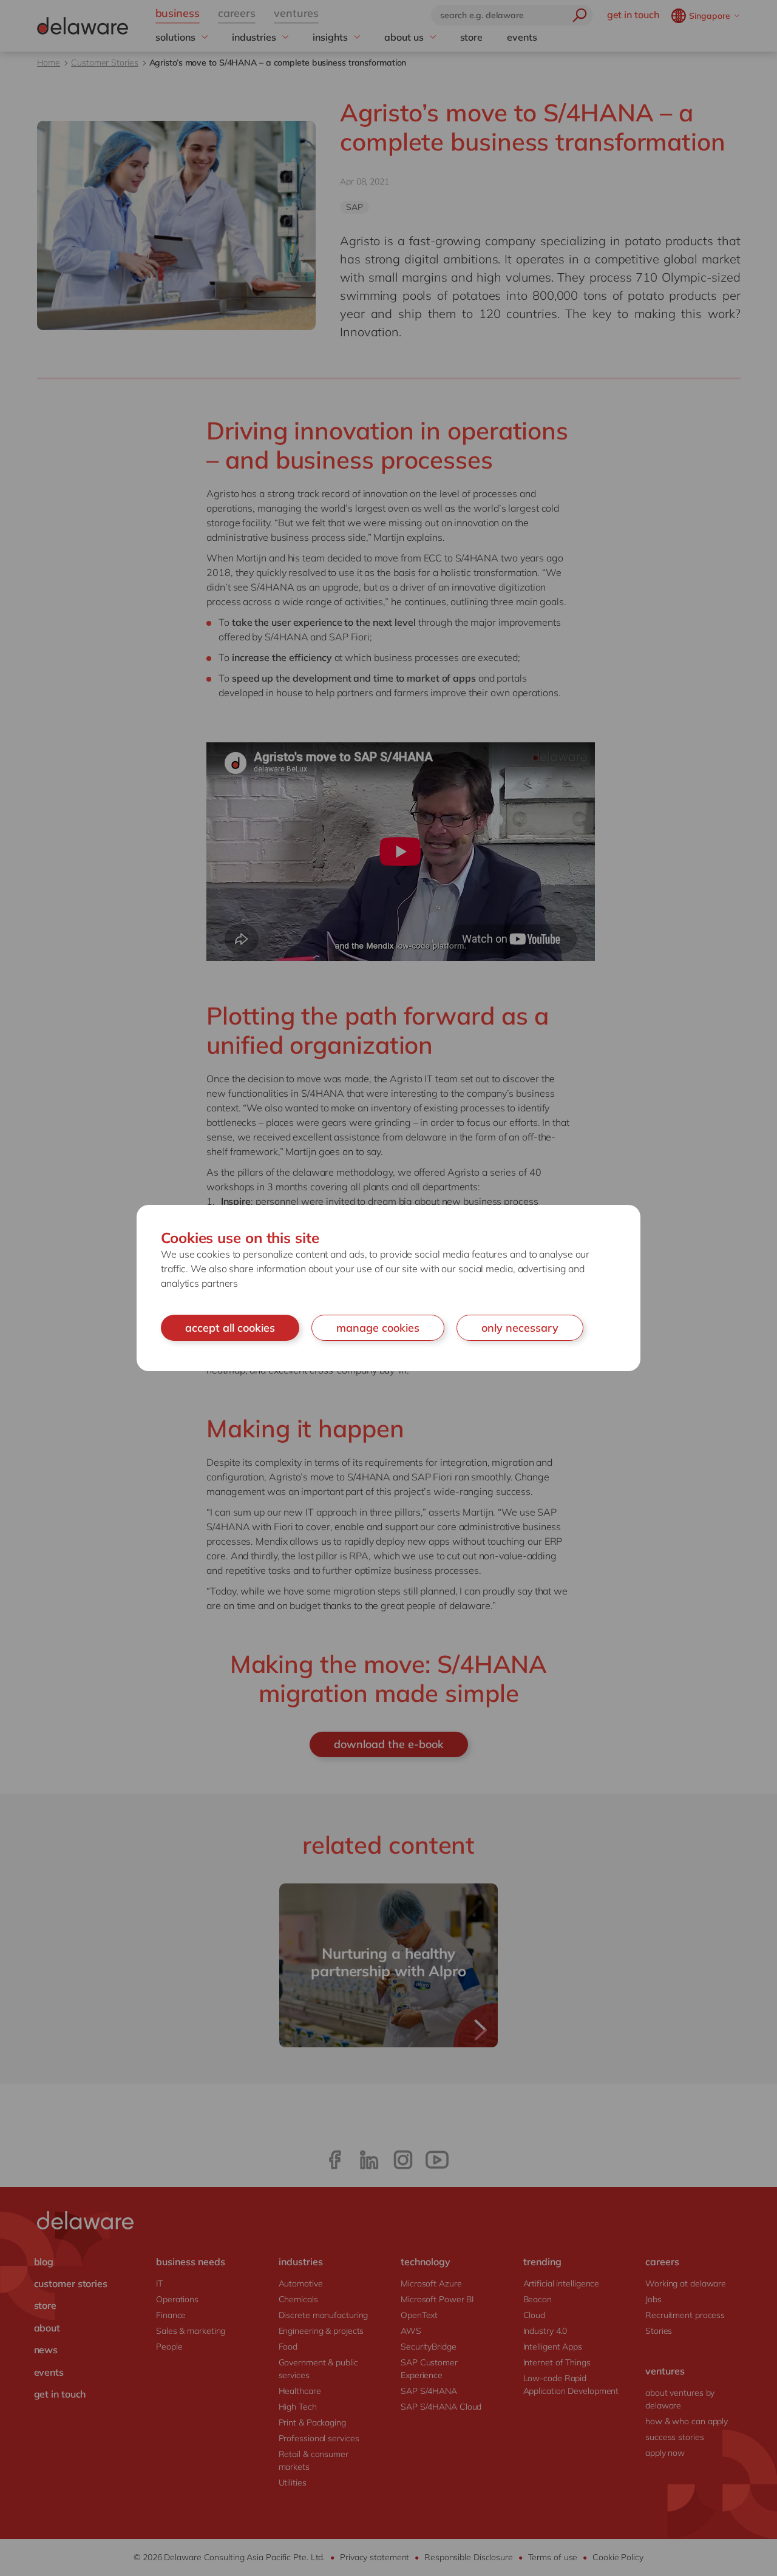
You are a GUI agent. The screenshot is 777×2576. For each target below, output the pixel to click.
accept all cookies (230, 1328)
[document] (388, 1288)
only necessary (520, 1328)
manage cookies (378, 1328)
